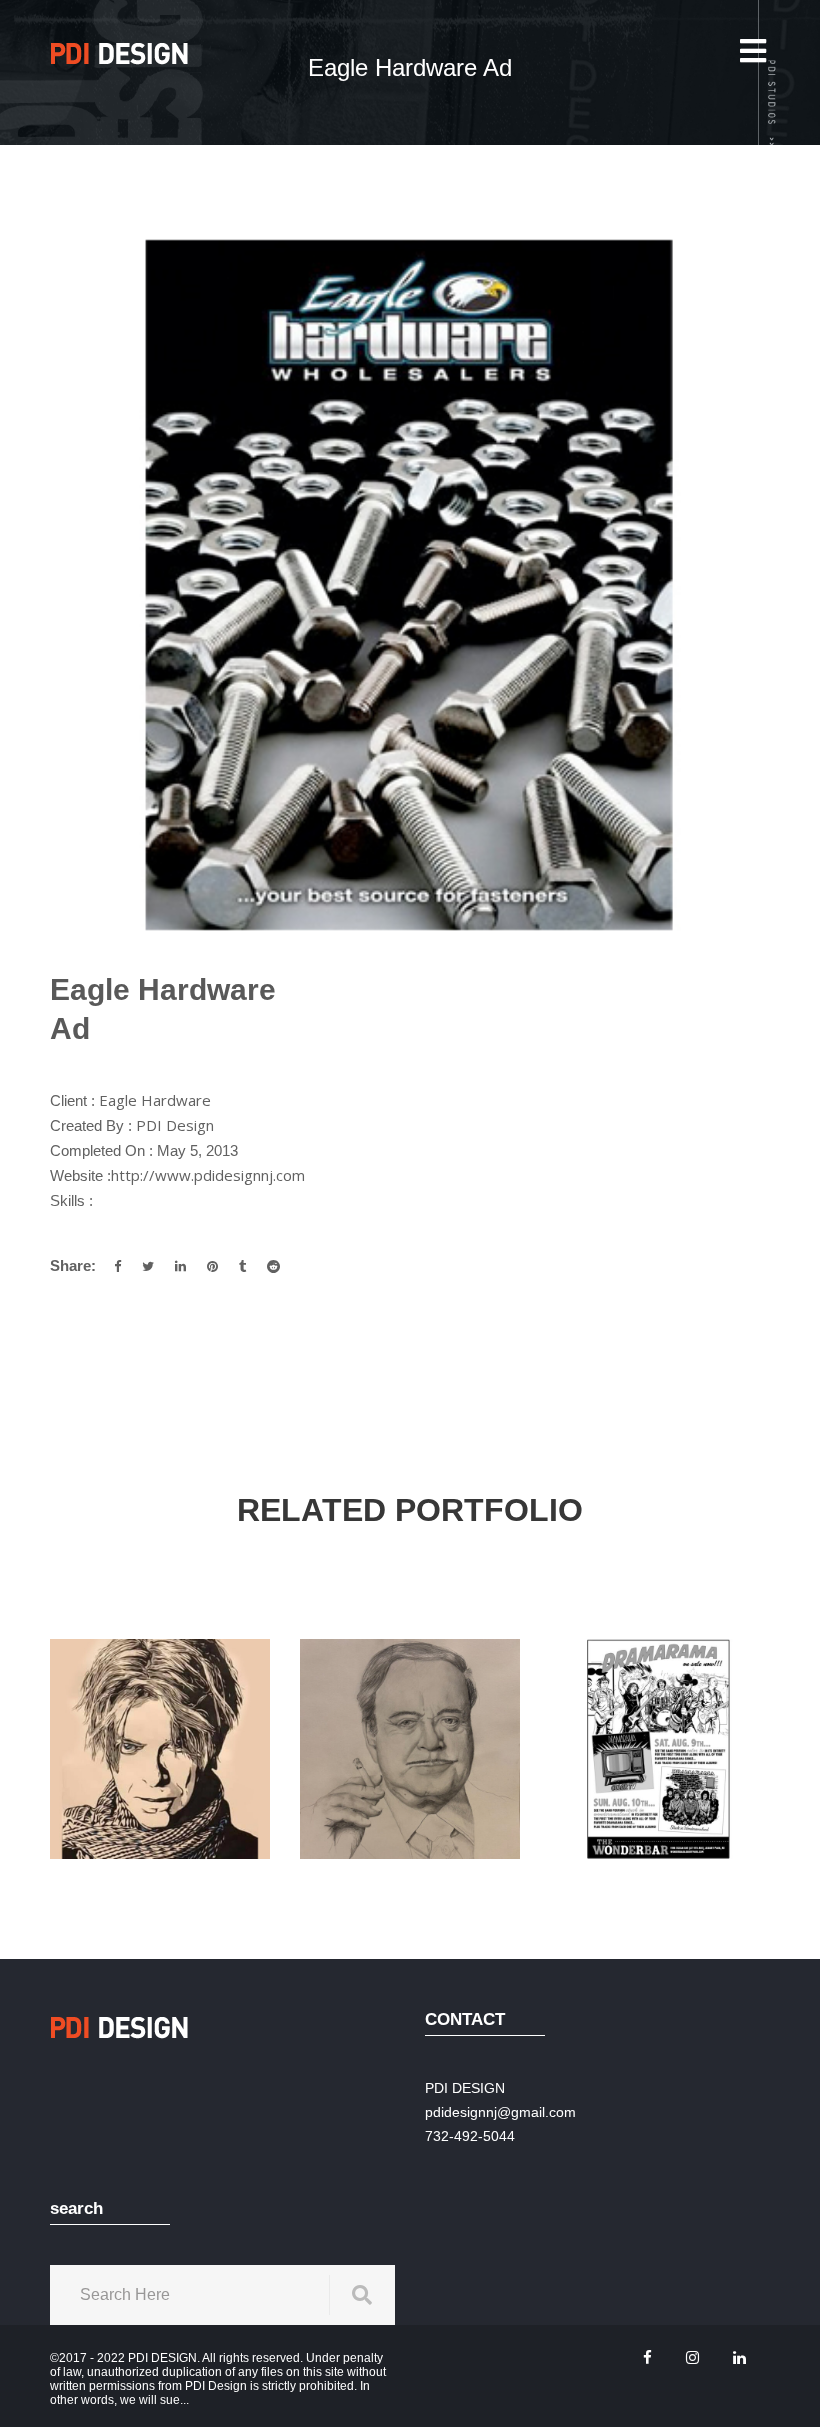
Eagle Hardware (155, 1100)
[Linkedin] (739, 2357)
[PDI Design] (119, 53)
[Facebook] (647, 2357)
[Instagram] (692, 2357)
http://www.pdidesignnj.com (208, 1175)
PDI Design (175, 1125)
